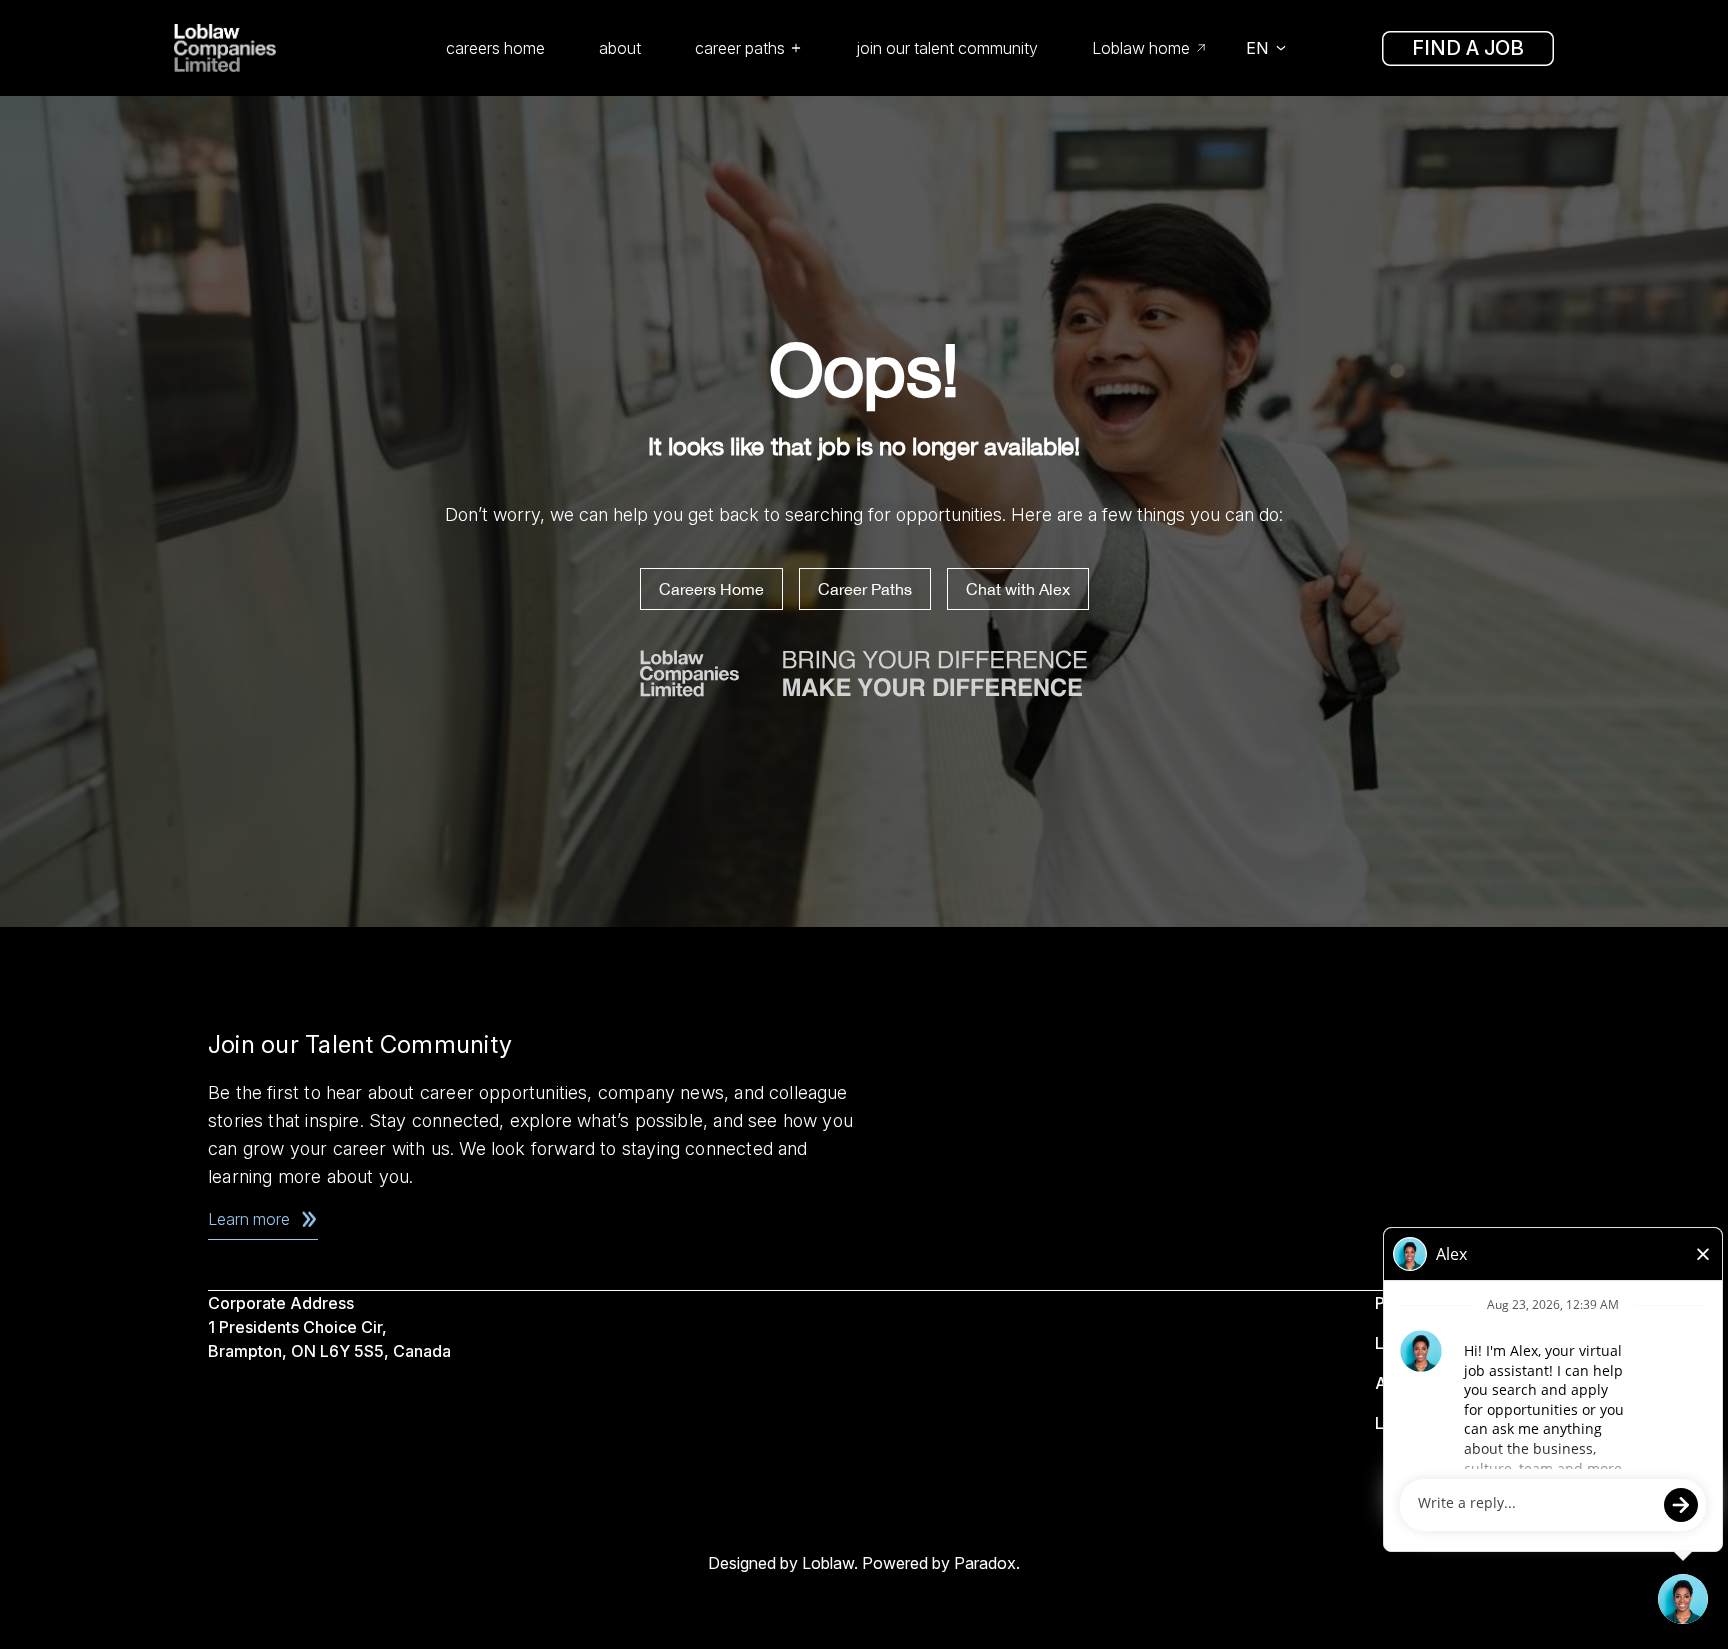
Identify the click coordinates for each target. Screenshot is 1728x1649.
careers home (495, 48)
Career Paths (865, 589)
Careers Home (711, 589)
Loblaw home (1141, 48)
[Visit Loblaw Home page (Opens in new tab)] (254, 48)
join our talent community (947, 48)
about (620, 48)
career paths (740, 48)
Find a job (1468, 48)
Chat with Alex (1018, 589)
